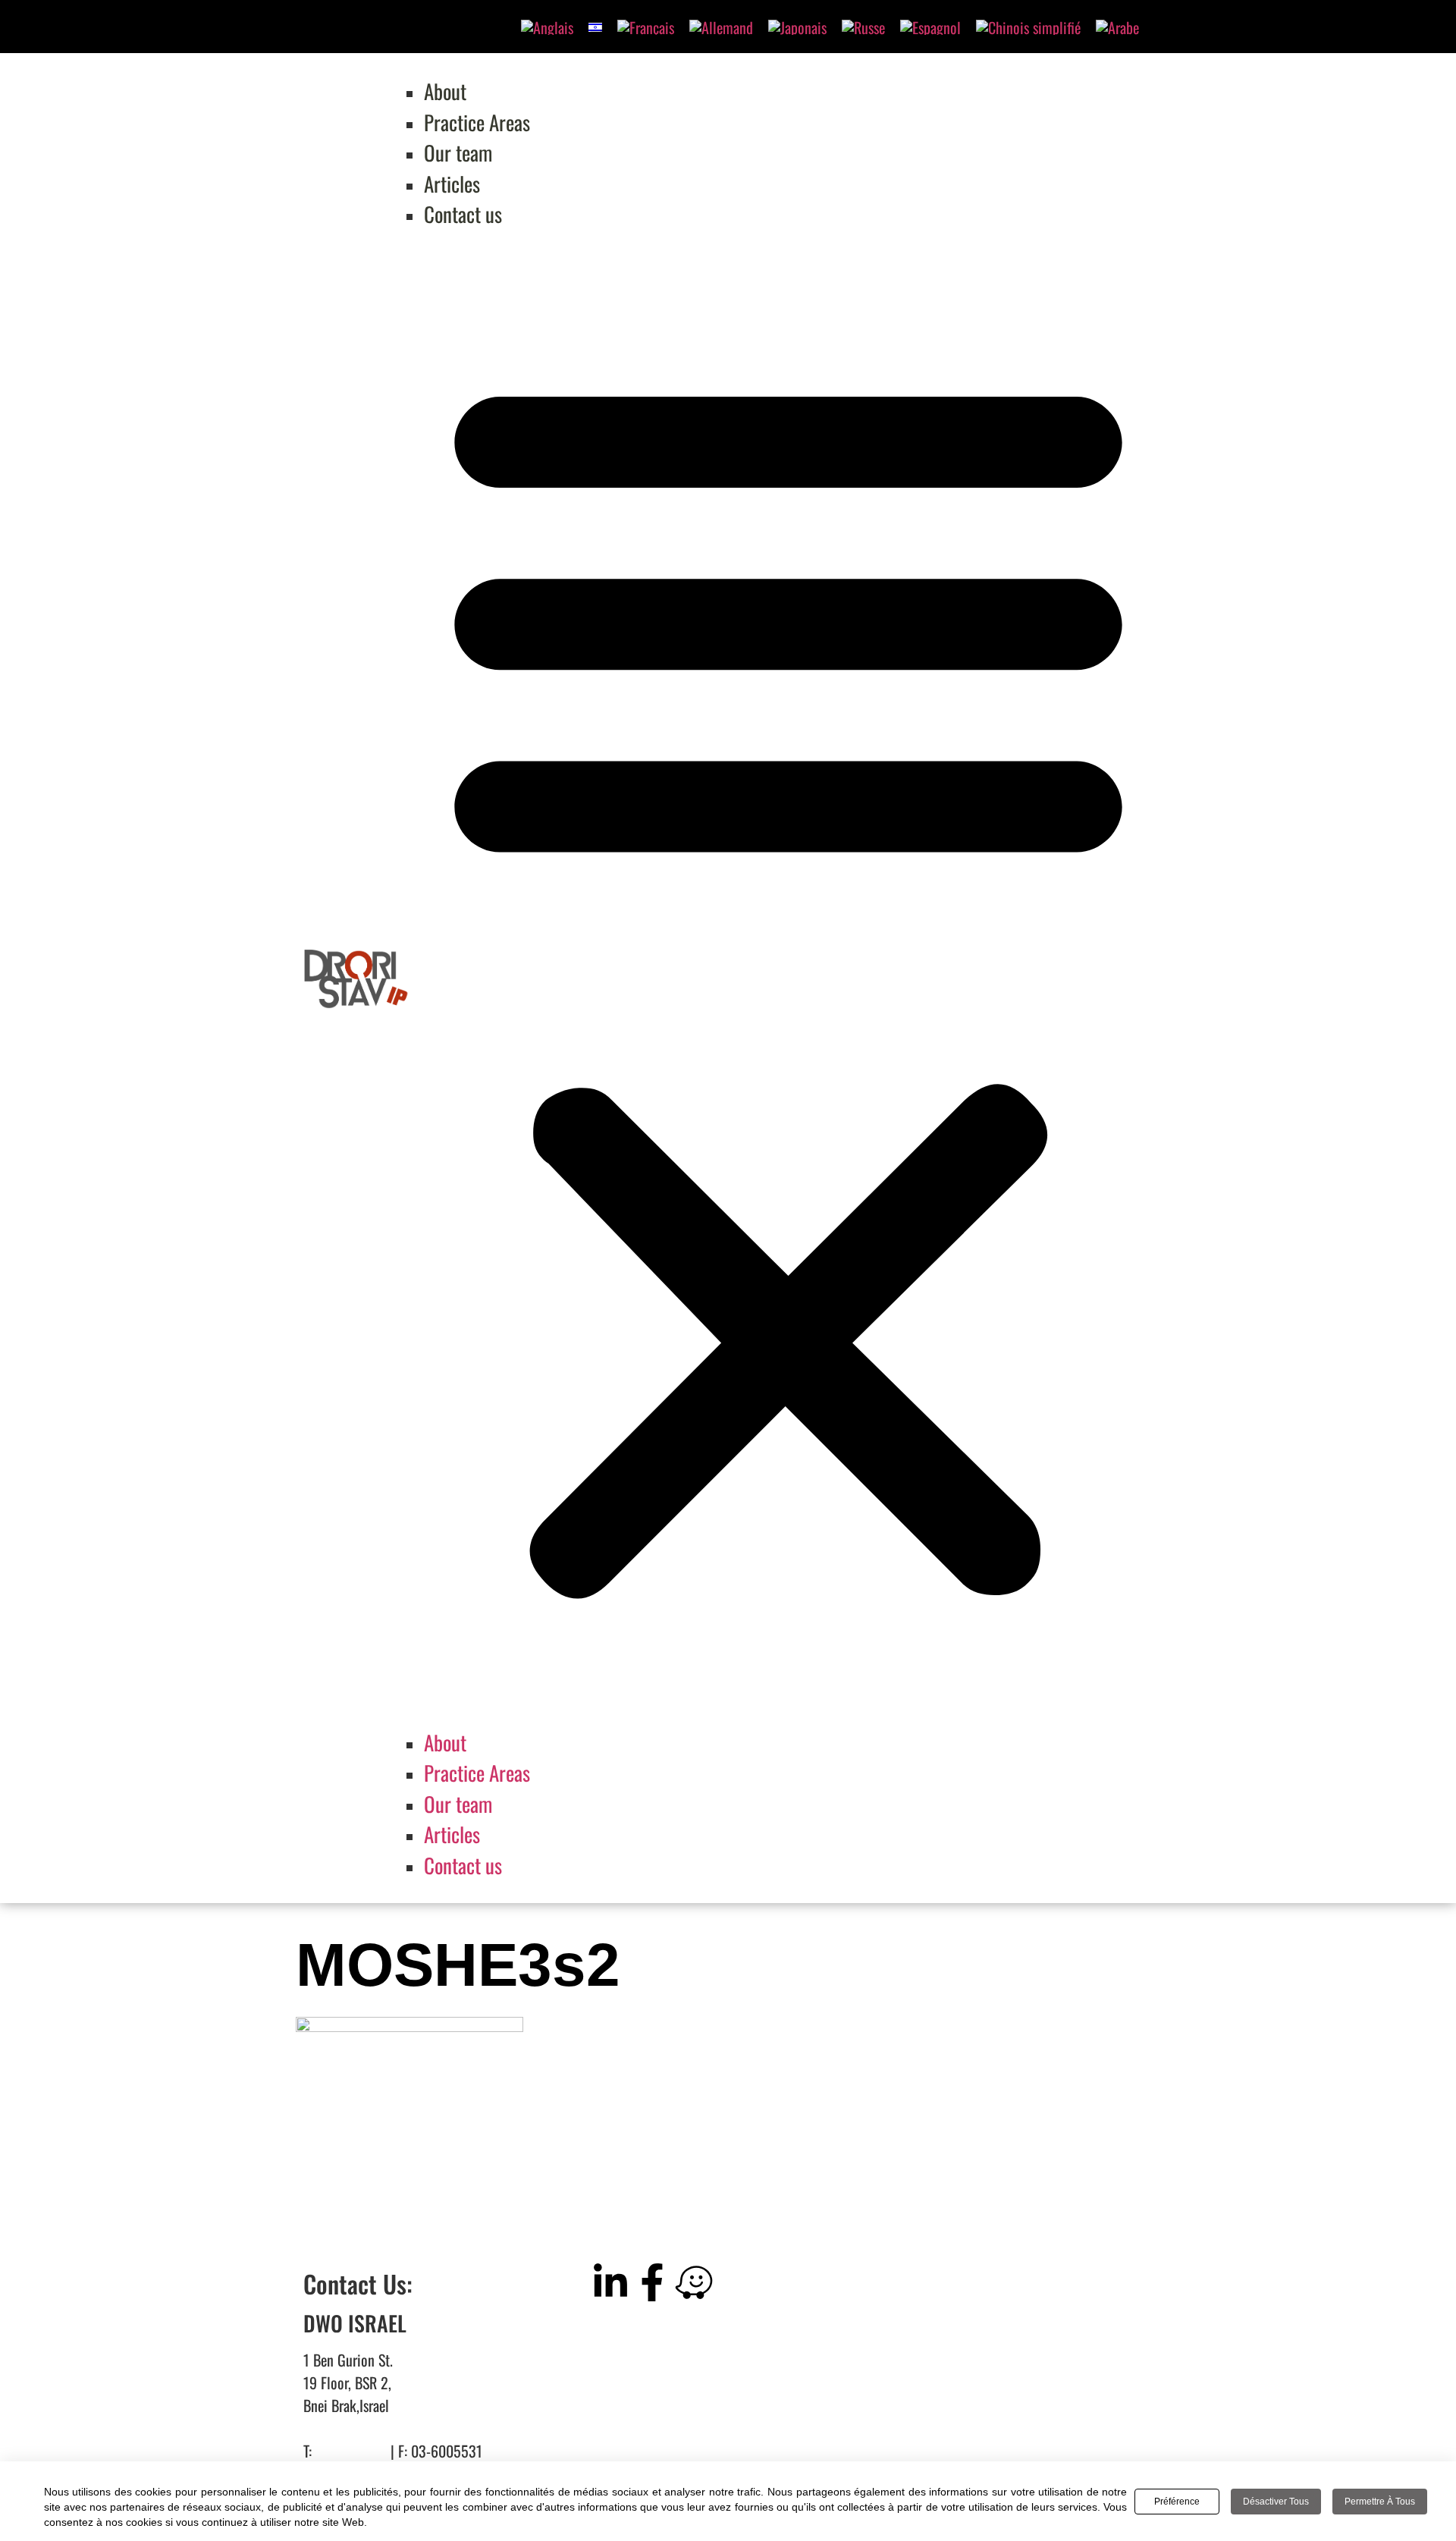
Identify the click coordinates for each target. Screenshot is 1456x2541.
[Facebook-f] (652, 2282)
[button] (788, 978)
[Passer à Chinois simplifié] (1028, 27)
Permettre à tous (1380, 2502)
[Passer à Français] (646, 27)
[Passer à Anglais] (547, 27)
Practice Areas (477, 122)
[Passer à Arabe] (1117, 27)
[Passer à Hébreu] (595, 25)
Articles (452, 184)
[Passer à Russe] (863, 27)
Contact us (463, 214)
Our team (458, 152)
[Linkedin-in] (610, 2282)
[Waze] (694, 2282)
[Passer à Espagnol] (930, 27)
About (445, 91)
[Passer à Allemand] (721, 27)
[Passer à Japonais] (797, 27)
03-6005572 (351, 2451)
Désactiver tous (1276, 2502)
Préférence (1177, 2502)
